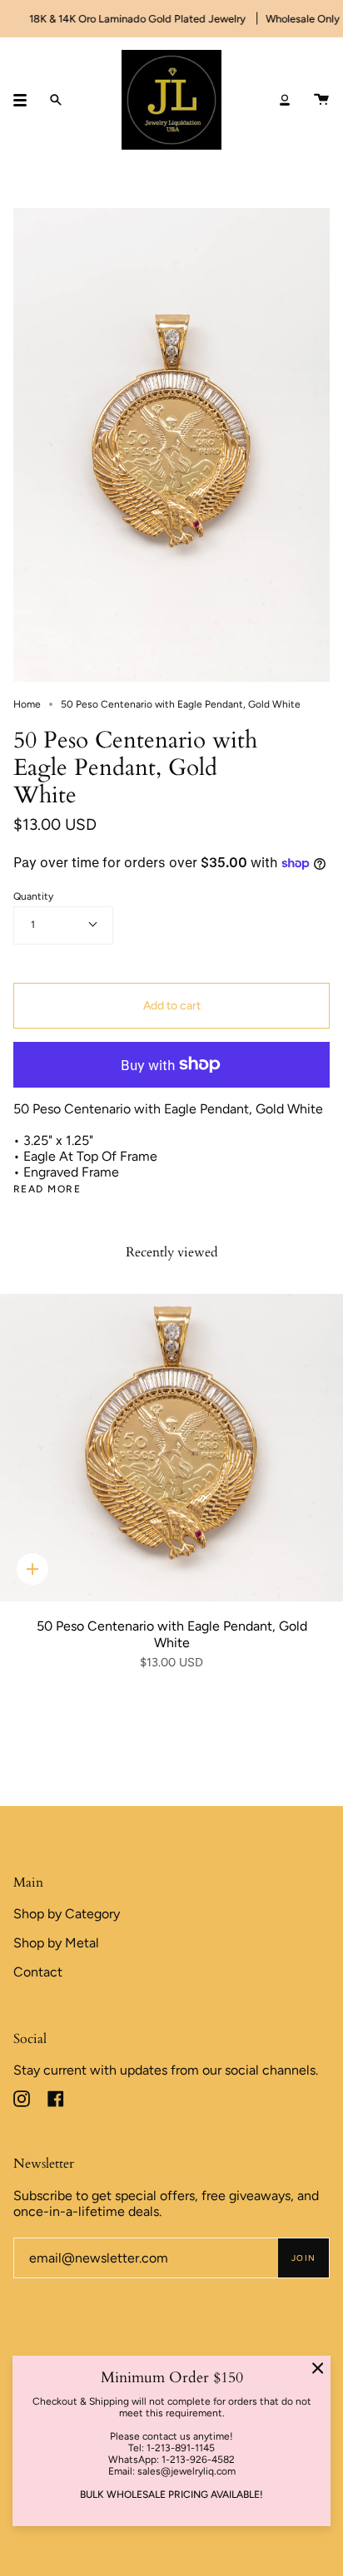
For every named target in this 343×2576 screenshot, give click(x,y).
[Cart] (321, 100)
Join (303, 2258)
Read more (47, 1189)
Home (27, 704)
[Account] (285, 100)
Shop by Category (67, 1914)
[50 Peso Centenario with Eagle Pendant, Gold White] (171, 1448)
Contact (38, 1972)
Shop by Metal (56, 1943)
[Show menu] (26, 100)
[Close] (318, 2368)
